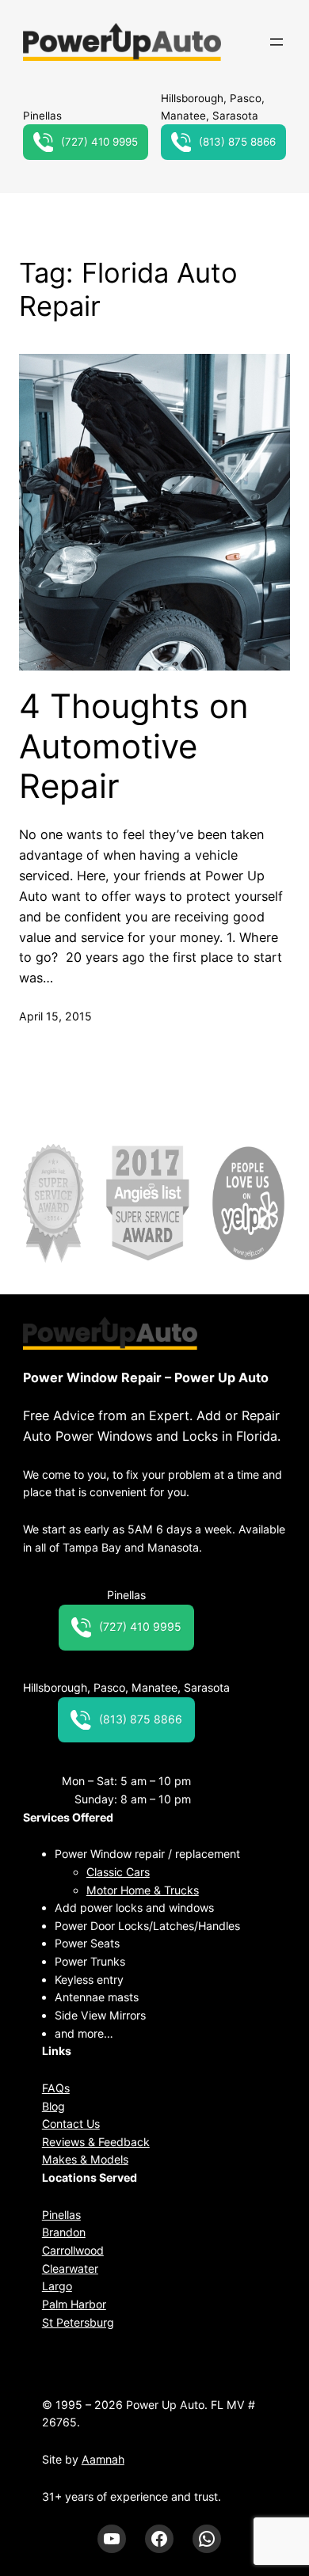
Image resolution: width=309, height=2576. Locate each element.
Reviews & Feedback (96, 2142)
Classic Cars (118, 1872)
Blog (53, 2106)
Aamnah (103, 2459)
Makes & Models (85, 2159)
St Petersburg (78, 2322)
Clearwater (70, 2268)
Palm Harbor (74, 2304)
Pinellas (61, 2215)
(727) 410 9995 (99, 142)
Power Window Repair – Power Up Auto (146, 1377)
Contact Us (71, 2124)
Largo (57, 2286)
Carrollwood (73, 2250)
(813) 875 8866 (237, 142)
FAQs (56, 2088)
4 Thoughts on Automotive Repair (134, 746)
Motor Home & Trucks (143, 1890)
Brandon (64, 2232)
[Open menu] (277, 42)
